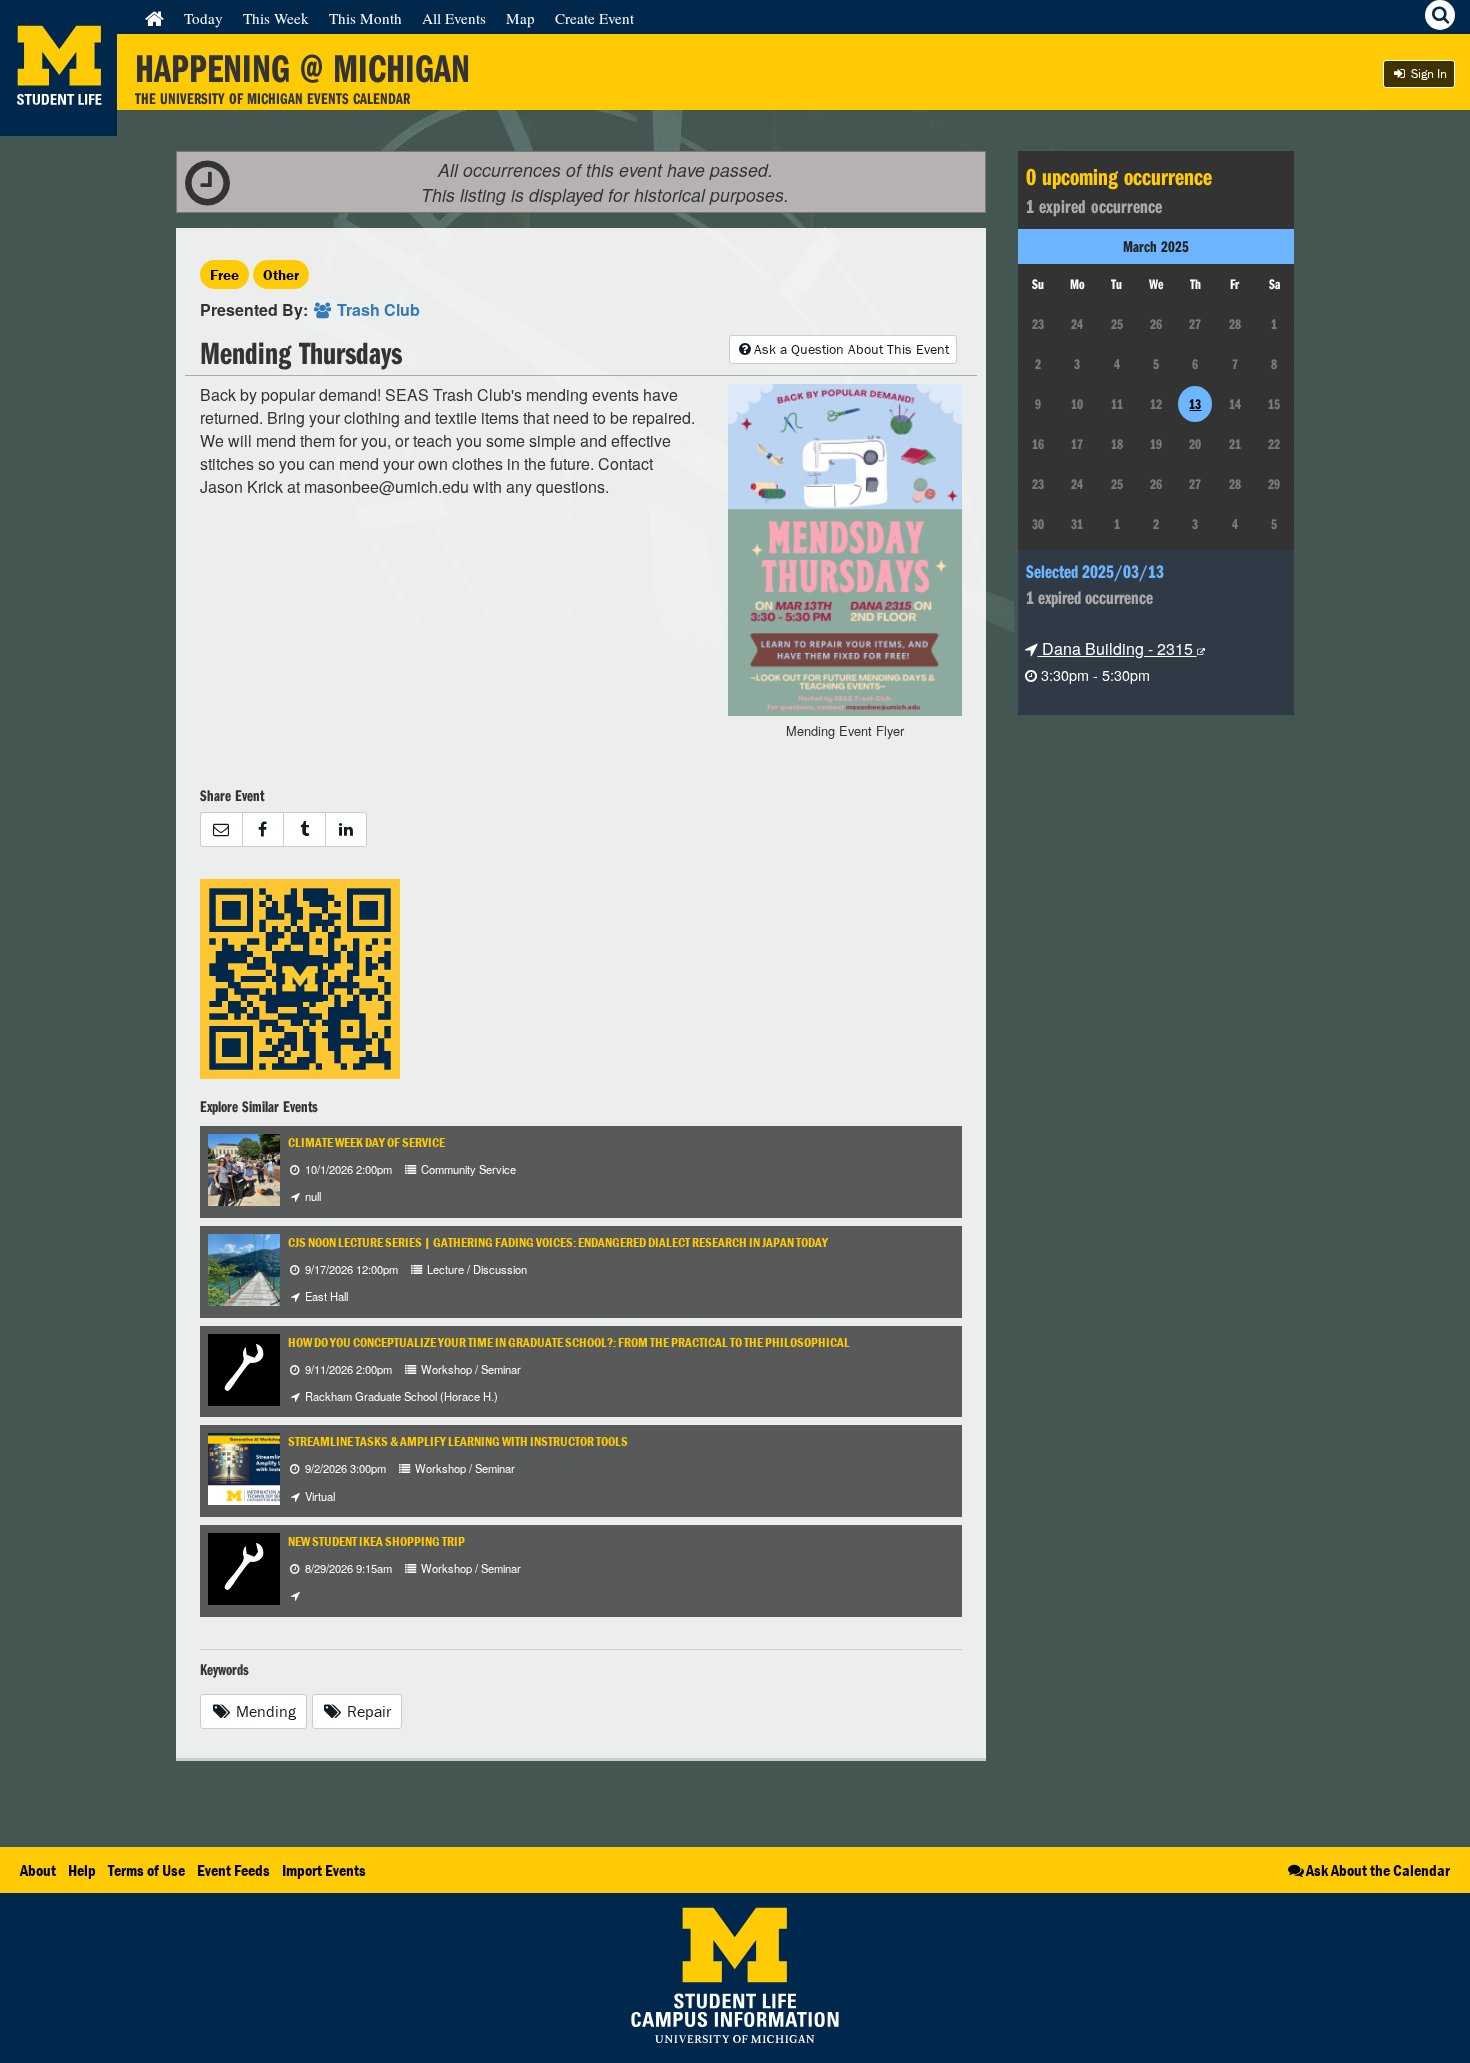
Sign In (1427, 73)
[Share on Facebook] (263, 829)
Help (82, 1870)
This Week (276, 18)
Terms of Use (146, 1870)
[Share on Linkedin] (346, 829)
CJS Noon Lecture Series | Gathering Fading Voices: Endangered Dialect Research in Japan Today (558, 1242)
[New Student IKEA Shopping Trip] (244, 1566)
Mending (264, 1711)
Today (203, 18)
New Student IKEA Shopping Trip (376, 1541)
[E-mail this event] (221, 829)
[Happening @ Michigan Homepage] (58, 123)
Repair (367, 1711)
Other (281, 274)
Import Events (324, 1870)
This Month (365, 18)
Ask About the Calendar (1378, 1870)
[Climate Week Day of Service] (256, 1167)
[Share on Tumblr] (304, 829)
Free (224, 274)
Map (520, 18)
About (38, 1870)
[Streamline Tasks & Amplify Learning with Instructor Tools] (261, 1467)
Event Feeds (233, 1870)
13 (1195, 404)
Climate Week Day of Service (366, 1142)
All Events (454, 18)
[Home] (154, 18)
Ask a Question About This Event (851, 349)
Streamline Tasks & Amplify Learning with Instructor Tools (458, 1441)
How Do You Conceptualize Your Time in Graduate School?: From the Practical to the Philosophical (569, 1342)
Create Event (594, 18)
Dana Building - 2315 (1117, 648)
